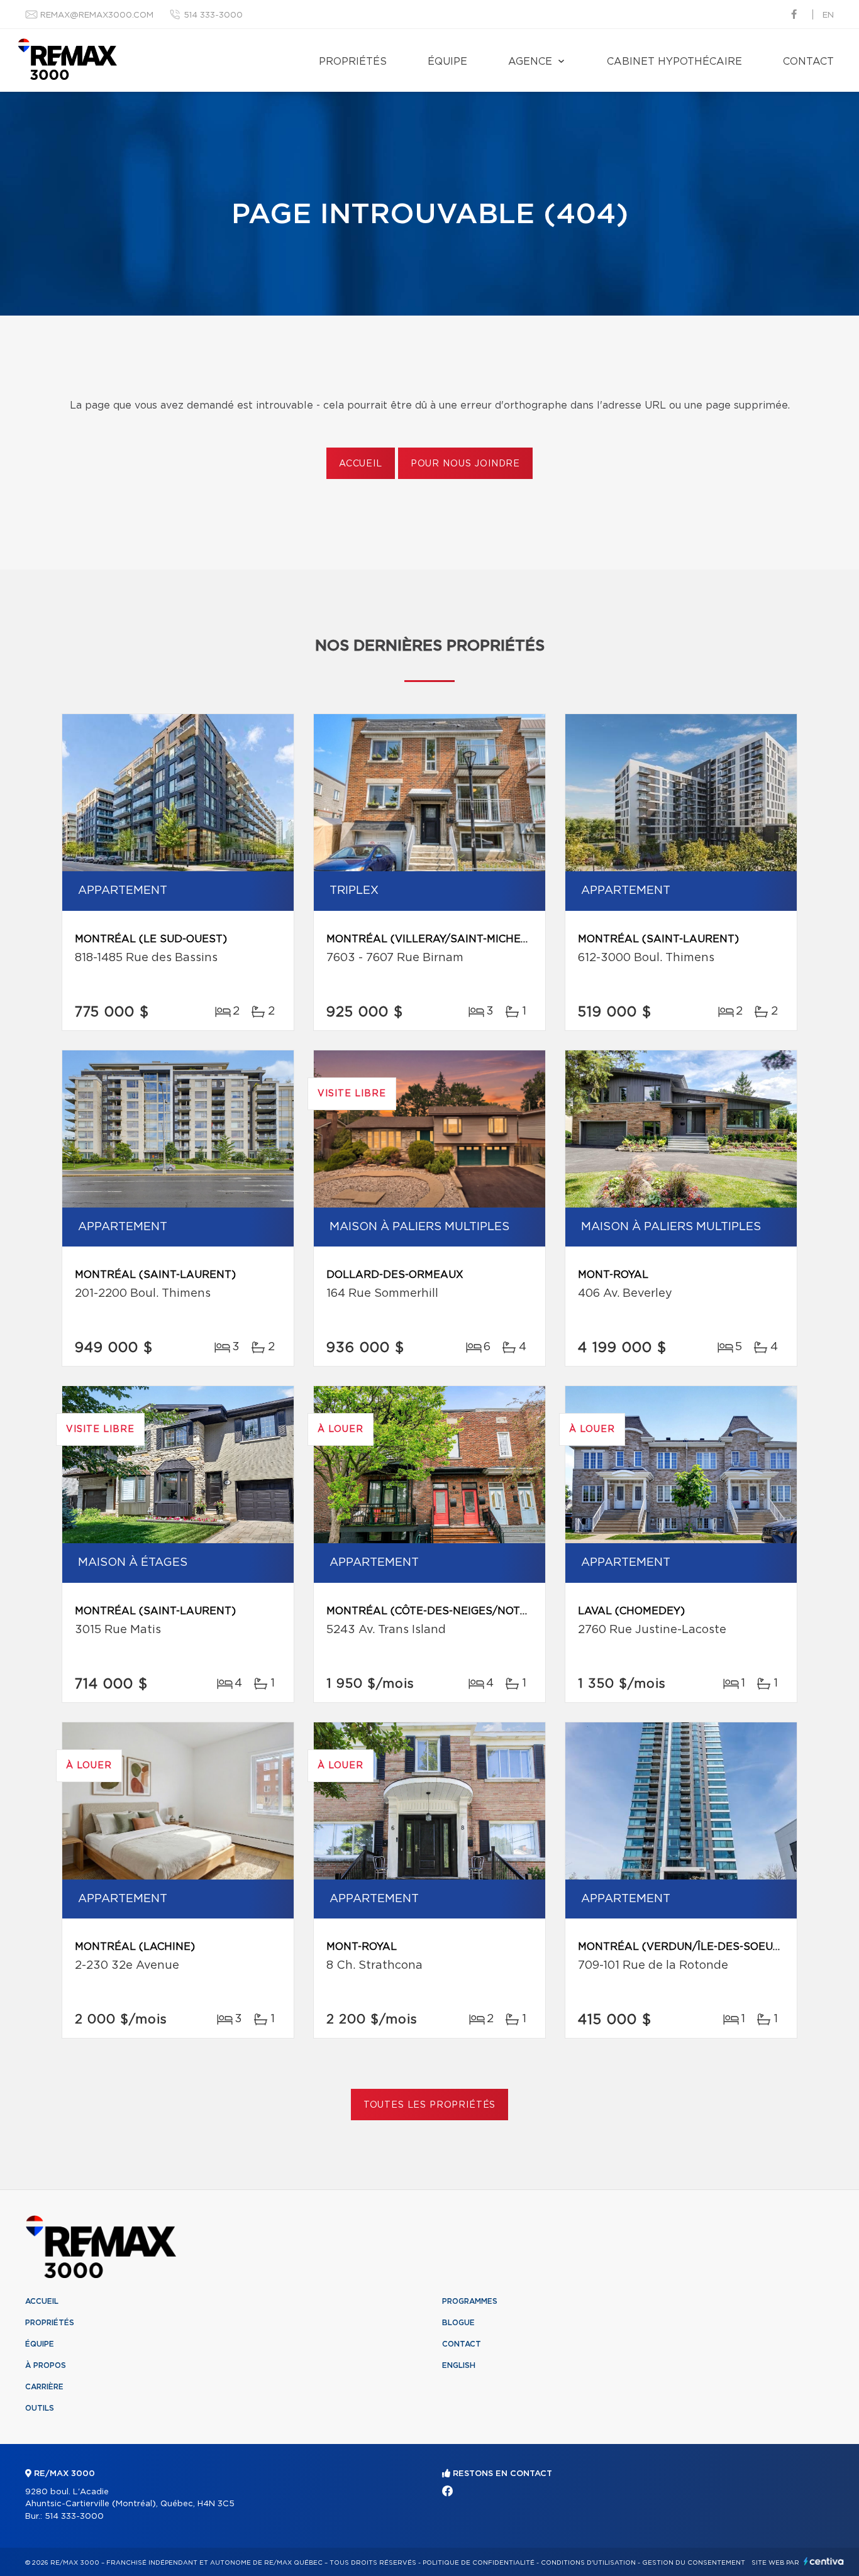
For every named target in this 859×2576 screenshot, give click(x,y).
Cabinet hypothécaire (674, 62)
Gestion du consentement (694, 2563)
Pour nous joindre (465, 464)
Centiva (824, 2561)
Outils (40, 2408)
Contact (808, 62)
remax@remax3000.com (97, 15)
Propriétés (353, 62)
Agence (530, 62)
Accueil (361, 464)
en (828, 15)
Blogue (458, 2323)
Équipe (447, 62)
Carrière (44, 2387)
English (459, 2365)
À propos (46, 2365)
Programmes (470, 2301)
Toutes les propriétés (430, 2105)
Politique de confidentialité (479, 2563)
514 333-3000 (213, 15)
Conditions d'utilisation (588, 2563)
